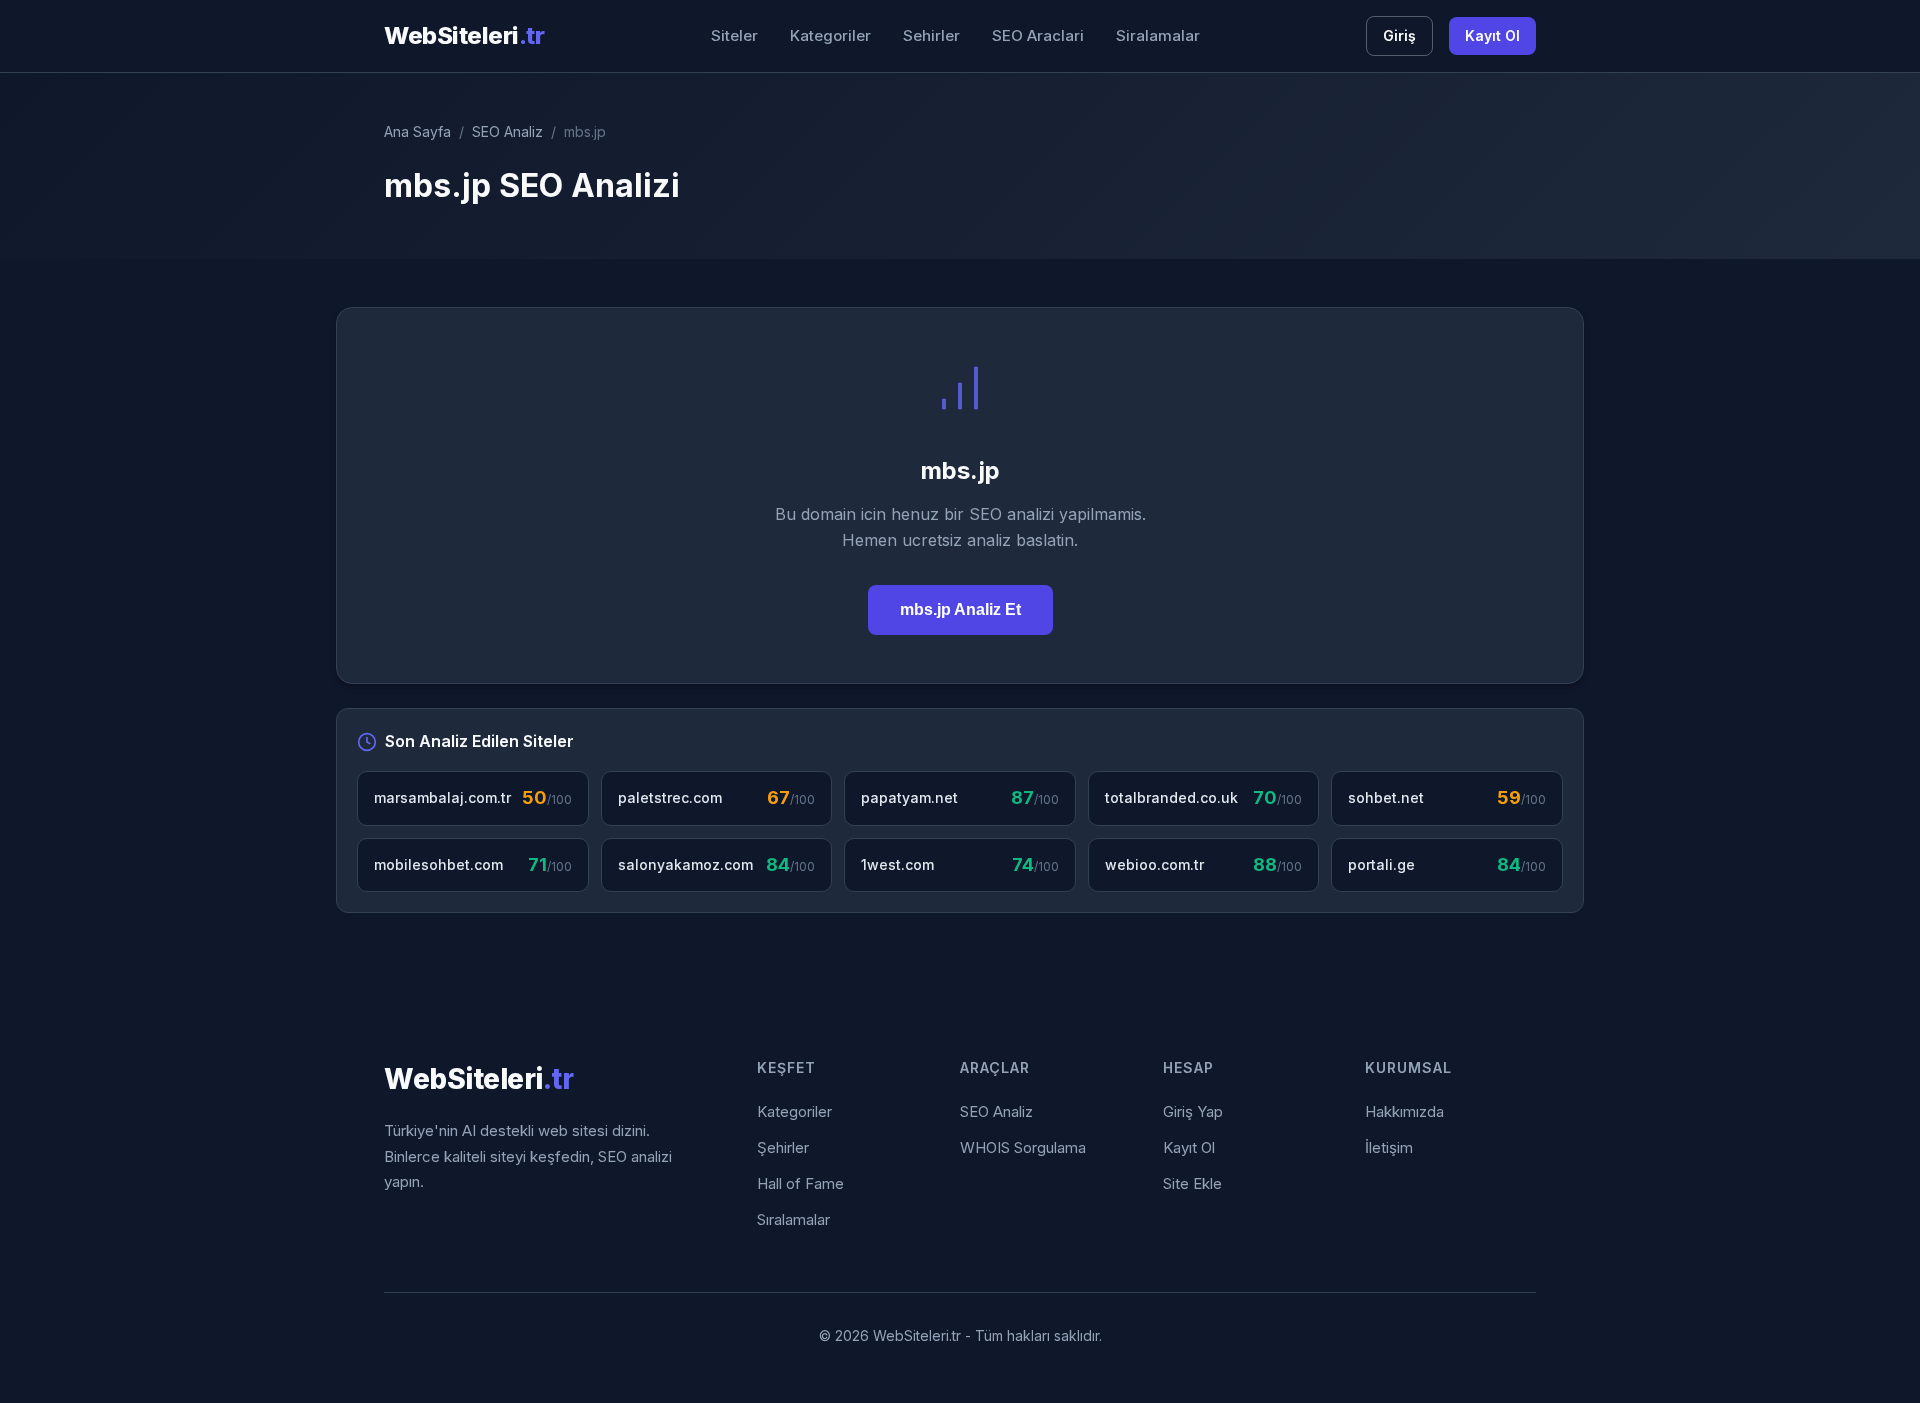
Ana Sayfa (417, 131)
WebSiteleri (464, 35)
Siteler (734, 35)
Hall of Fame (800, 1183)
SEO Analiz (507, 131)
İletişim (1389, 1147)
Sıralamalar (793, 1219)
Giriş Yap (1193, 1111)
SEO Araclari (1038, 35)
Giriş (1399, 35)
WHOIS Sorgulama (1023, 1147)
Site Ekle (1192, 1183)
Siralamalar (1158, 35)
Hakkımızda (1404, 1111)
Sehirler (931, 35)
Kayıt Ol (1492, 35)
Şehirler (783, 1147)
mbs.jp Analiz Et (960, 609)
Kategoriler (830, 35)
